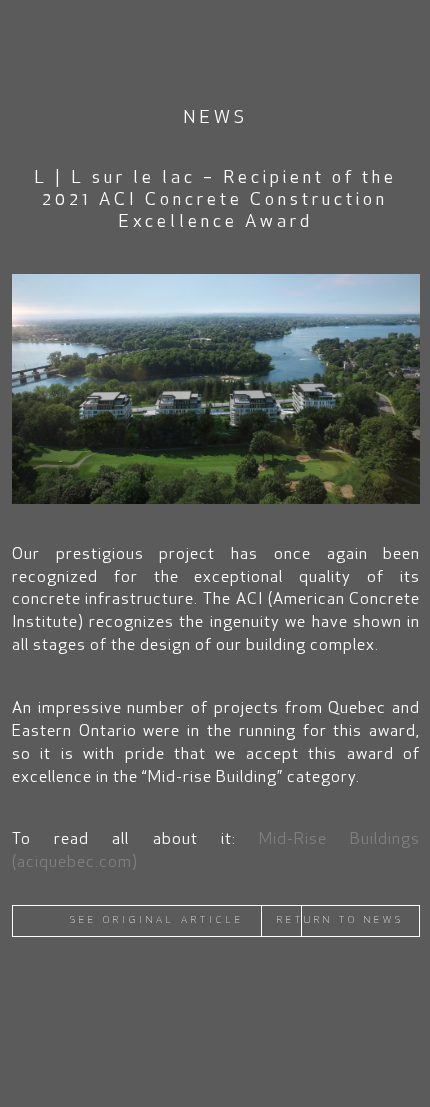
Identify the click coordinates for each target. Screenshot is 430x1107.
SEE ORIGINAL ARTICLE (157, 920)
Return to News (340, 920)
